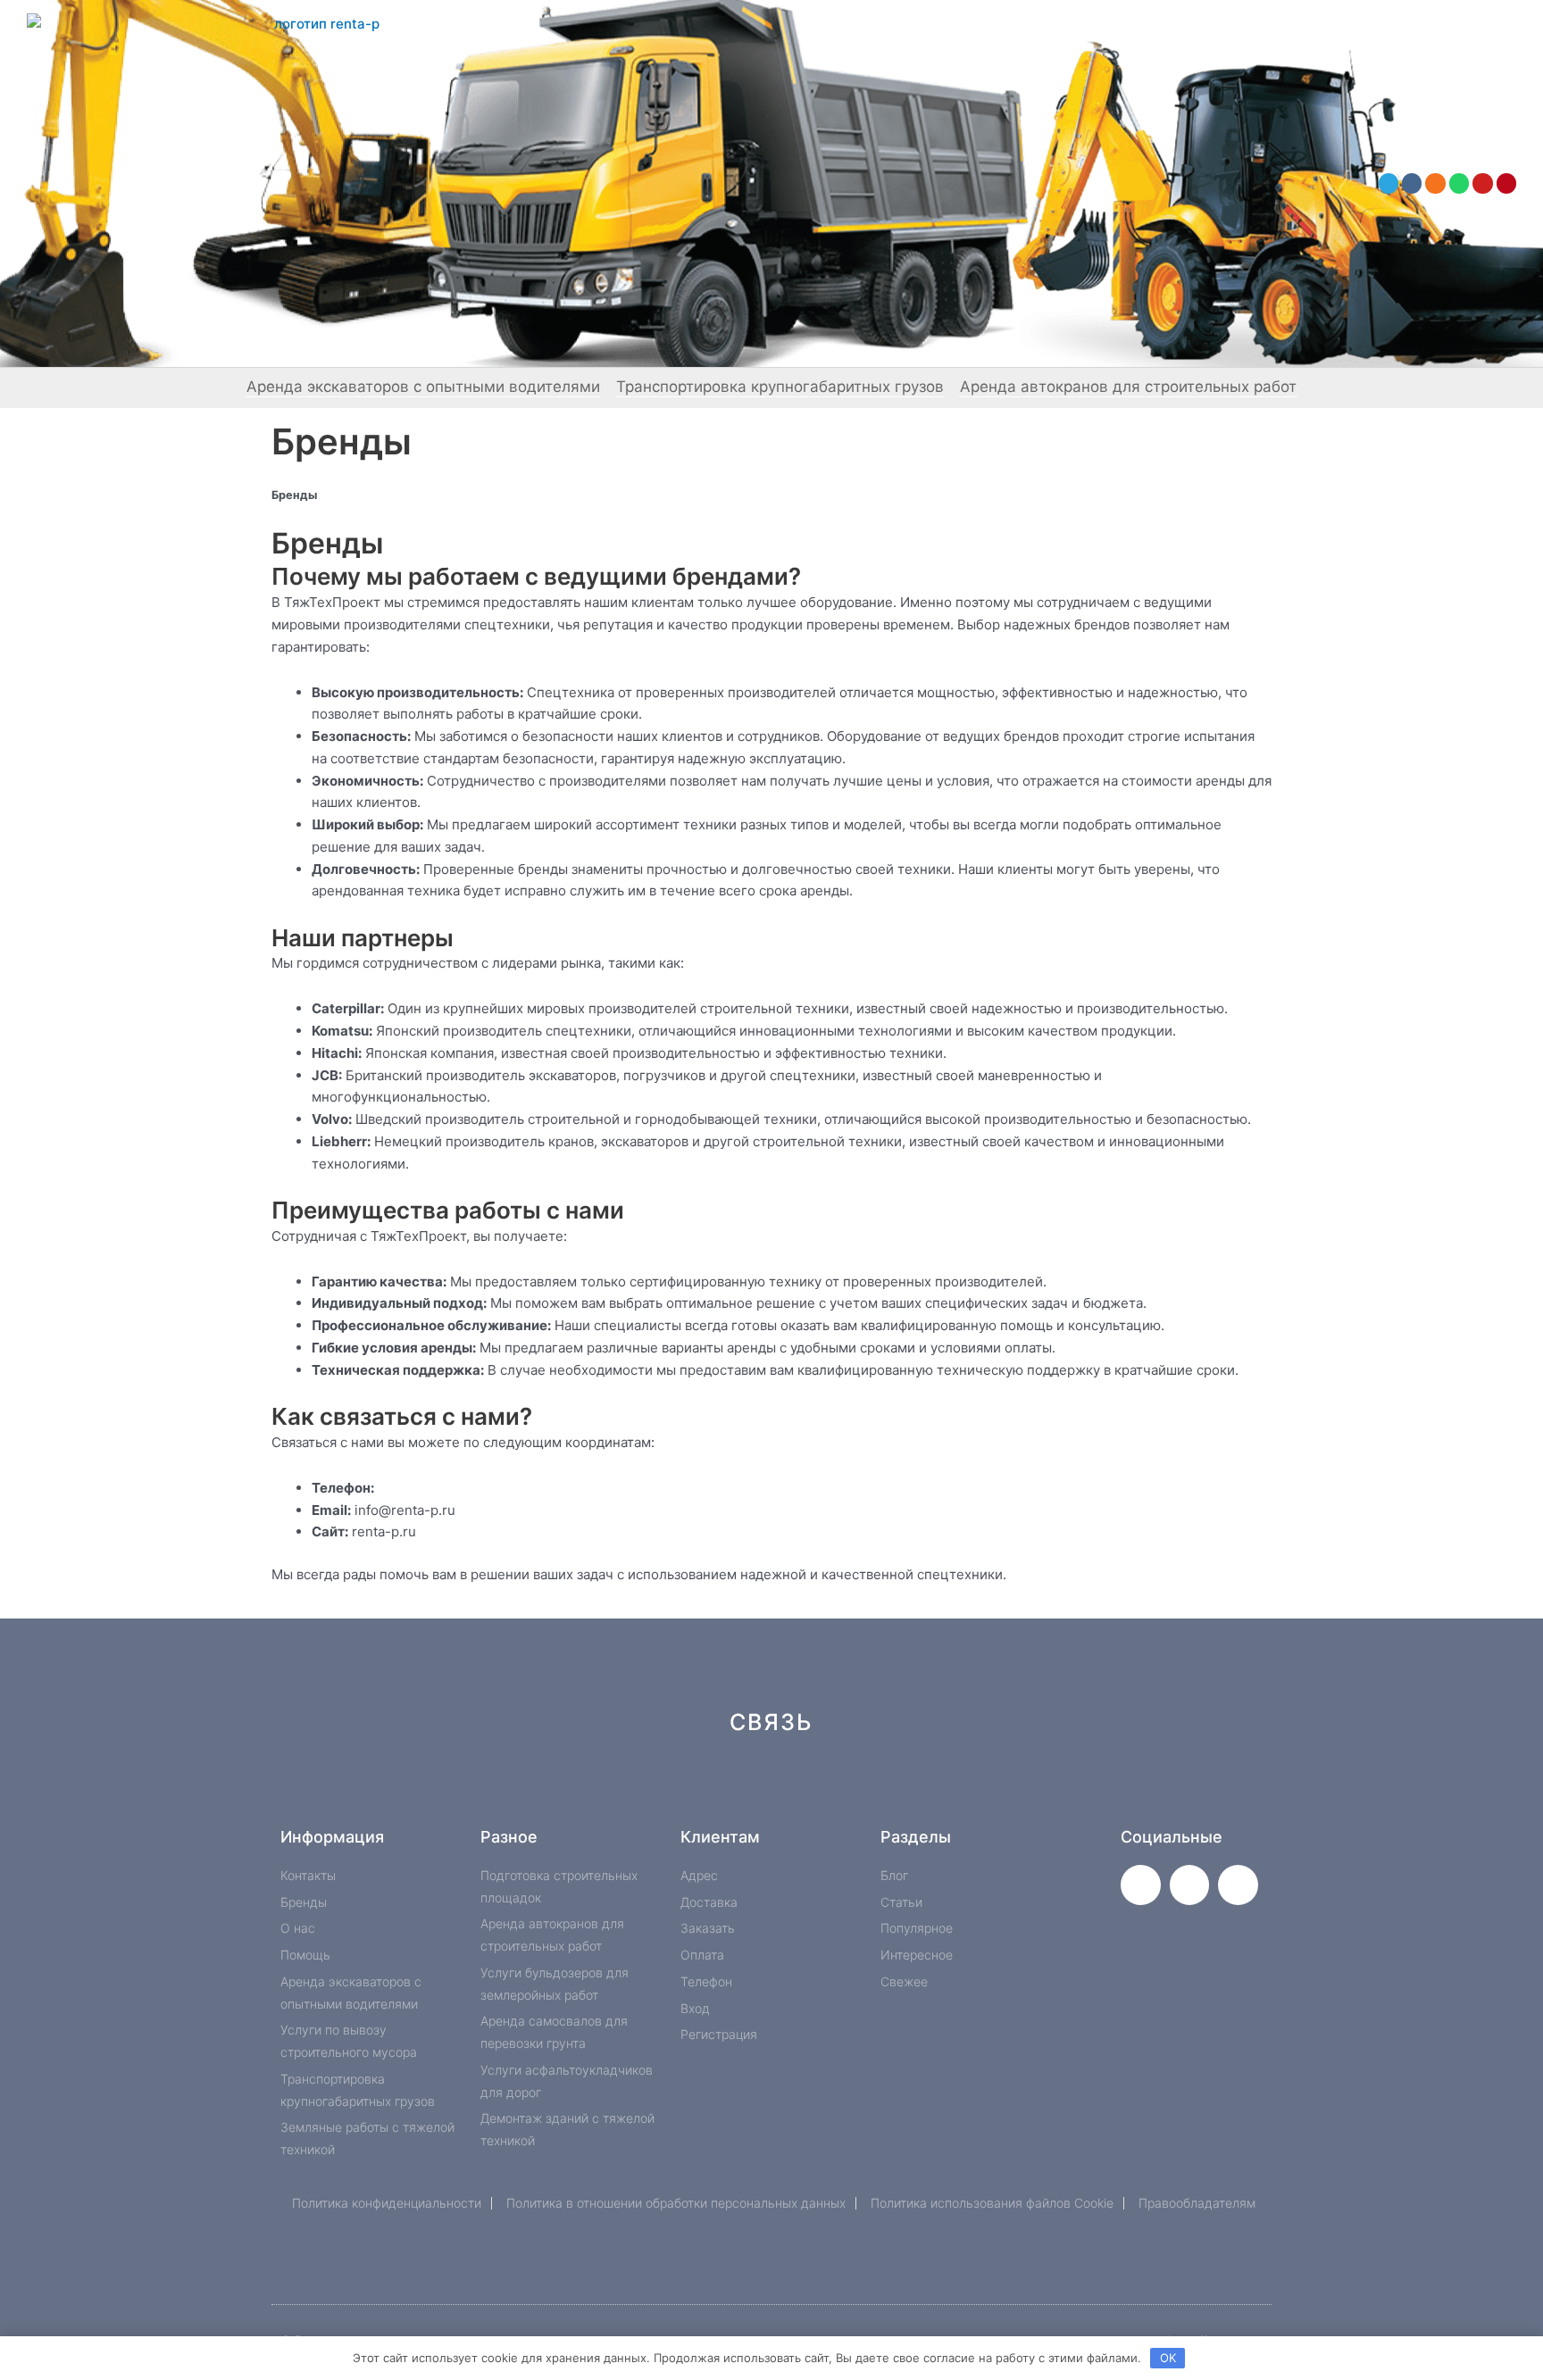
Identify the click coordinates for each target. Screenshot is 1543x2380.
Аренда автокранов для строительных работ (1128, 387)
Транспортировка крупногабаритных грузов (780, 387)
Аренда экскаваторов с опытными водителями (423, 387)
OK (1168, 2358)
